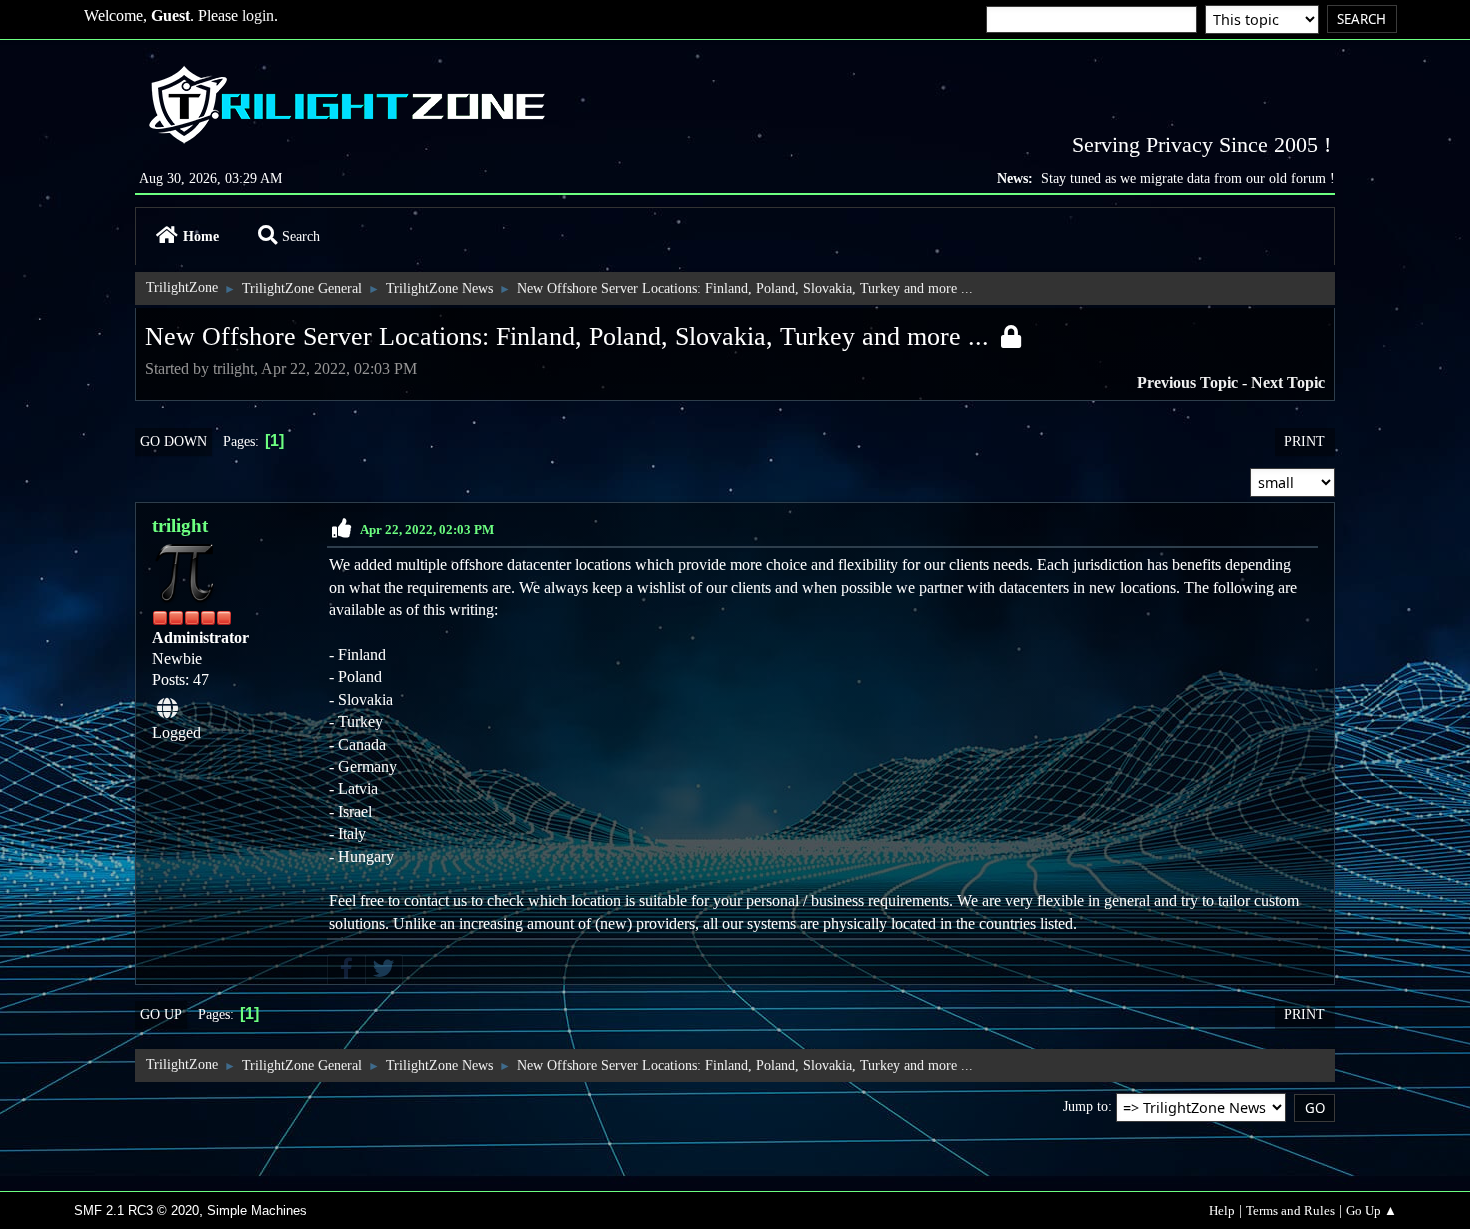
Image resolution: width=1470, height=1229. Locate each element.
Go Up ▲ (1371, 1210)
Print (1304, 441)
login (258, 15)
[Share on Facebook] (346, 969)
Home (201, 236)
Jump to (1085, 1106)
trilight (180, 525)
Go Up (161, 1014)
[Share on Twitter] (384, 969)
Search (301, 236)
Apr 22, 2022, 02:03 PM (427, 529)
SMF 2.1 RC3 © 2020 (136, 1210)
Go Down (173, 441)
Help (1222, 1210)
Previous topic (1187, 382)
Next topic (1288, 382)
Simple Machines (257, 1210)
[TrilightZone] (167, 709)
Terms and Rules (1290, 1210)
